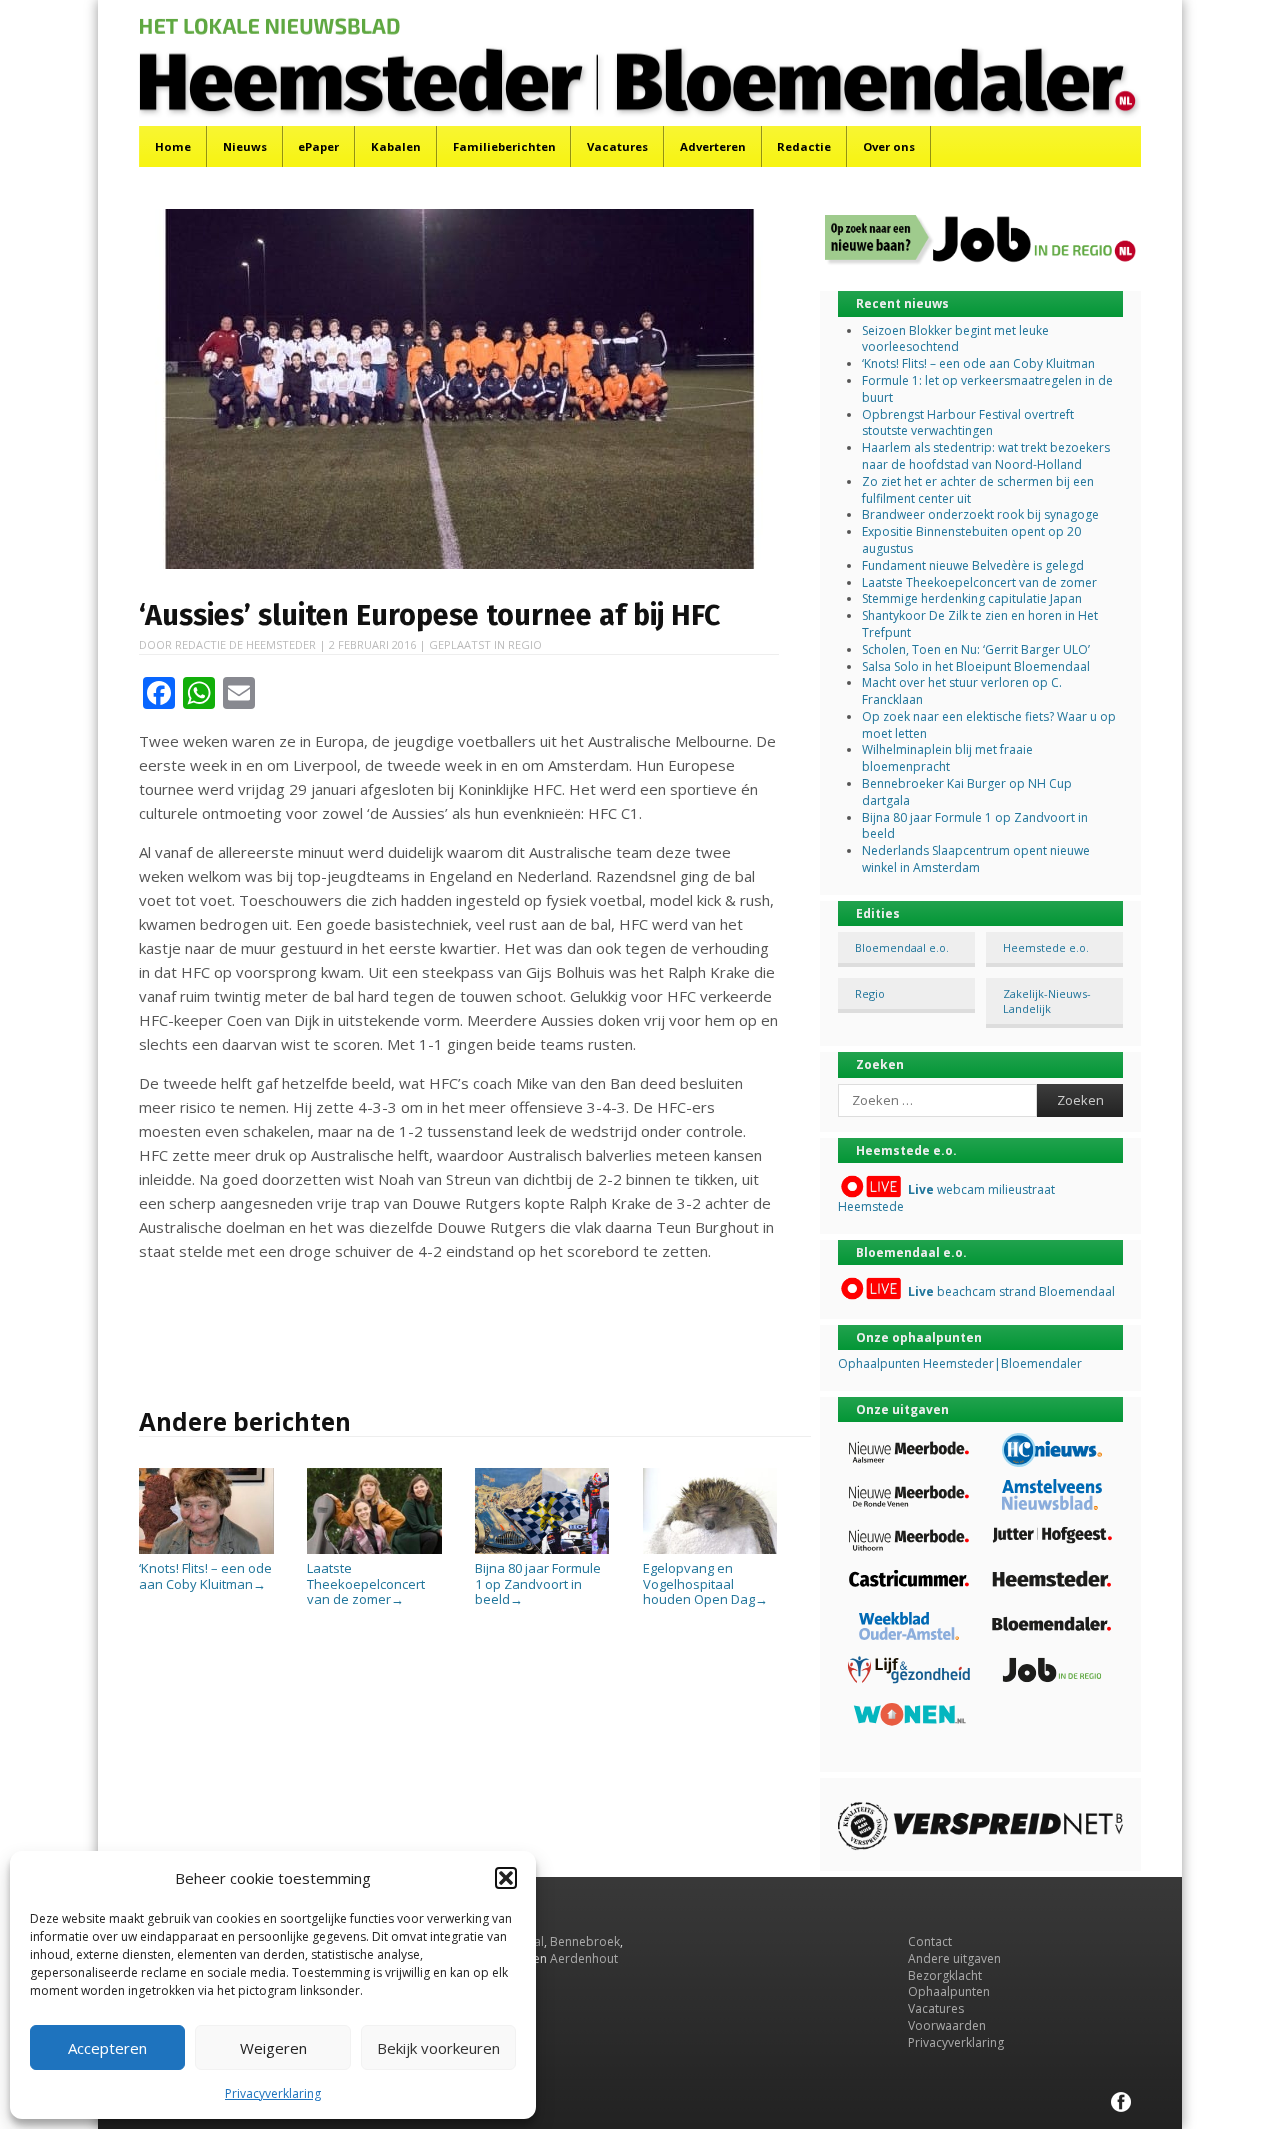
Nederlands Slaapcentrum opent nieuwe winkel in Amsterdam (976, 859)
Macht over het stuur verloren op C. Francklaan (962, 691)
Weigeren (273, 2048)
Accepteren (107, 2048)
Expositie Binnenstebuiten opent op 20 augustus (971, 540)
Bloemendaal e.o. (902, 947)
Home (173, 146)
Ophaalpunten (949, 1991)
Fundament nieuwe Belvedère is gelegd (973, 565)
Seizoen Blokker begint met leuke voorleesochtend (955, 339)
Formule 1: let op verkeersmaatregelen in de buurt (987, 389)
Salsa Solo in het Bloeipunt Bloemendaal (976, 666)
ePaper (318, 146)
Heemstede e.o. (1046, 947)
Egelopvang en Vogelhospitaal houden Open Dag (705, 1583)
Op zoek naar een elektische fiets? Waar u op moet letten (989, 725)
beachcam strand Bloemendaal (1011, 1291)
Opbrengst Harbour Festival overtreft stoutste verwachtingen (968, 423)
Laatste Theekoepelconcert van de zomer (366, 1583)
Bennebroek (585, 1941)
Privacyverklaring (273, 2093)
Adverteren (713, 146)
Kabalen (396, 146)
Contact (930, 1941)
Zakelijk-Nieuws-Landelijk (1047, 1001)
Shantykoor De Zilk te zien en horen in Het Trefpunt (980, 624)
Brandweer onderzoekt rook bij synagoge (980, 514)
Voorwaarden (947, 2025)
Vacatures (617, 146)
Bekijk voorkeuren (438, 2048)
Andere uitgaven (954, 1958)
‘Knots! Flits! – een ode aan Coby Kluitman (205, 1576)
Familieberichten (504, 146)
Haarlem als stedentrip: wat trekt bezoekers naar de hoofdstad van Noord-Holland (986, 456)
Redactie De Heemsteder (245, 644)
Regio (525, 644)
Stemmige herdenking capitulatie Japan (972, 598)
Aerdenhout (584, 1958)
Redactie (804, 146)
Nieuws (245, 146)
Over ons (889, 146)
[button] (506, 1878)
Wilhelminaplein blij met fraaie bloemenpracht (947, 758)
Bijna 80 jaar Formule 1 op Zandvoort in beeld (538, 1583)
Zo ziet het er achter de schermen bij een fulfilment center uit (978, 490)
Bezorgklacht (945, 1975)
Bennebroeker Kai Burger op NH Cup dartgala (967, 792)
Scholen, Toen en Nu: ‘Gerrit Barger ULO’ (976, 649)
